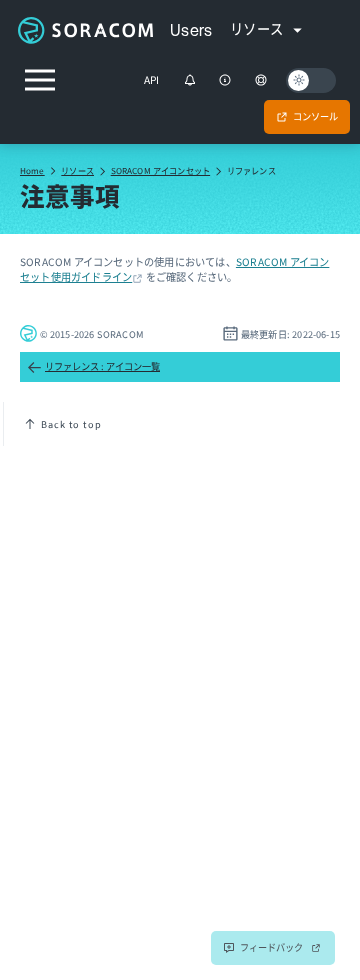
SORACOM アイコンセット (160, 170)
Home (32, 170)
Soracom (85, 30)
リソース (77, 170)
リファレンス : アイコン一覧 (102, 366)
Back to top (71, 424)
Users (191, 30)
